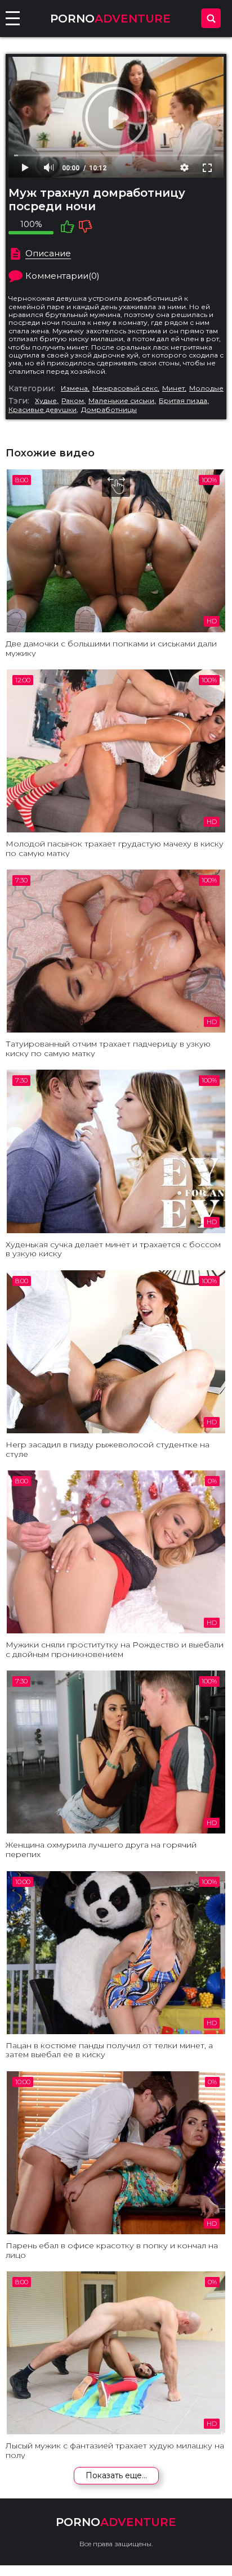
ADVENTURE (110, 19)
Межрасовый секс (125, 388)
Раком (73, 401)
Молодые (206, 388)
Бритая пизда (183, 401)
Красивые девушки (43, 410)
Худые (46, 401)
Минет (173, 388)
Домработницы (109, 410)
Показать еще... (116, 2475)
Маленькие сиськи (121, 401)
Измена (74, 388)
